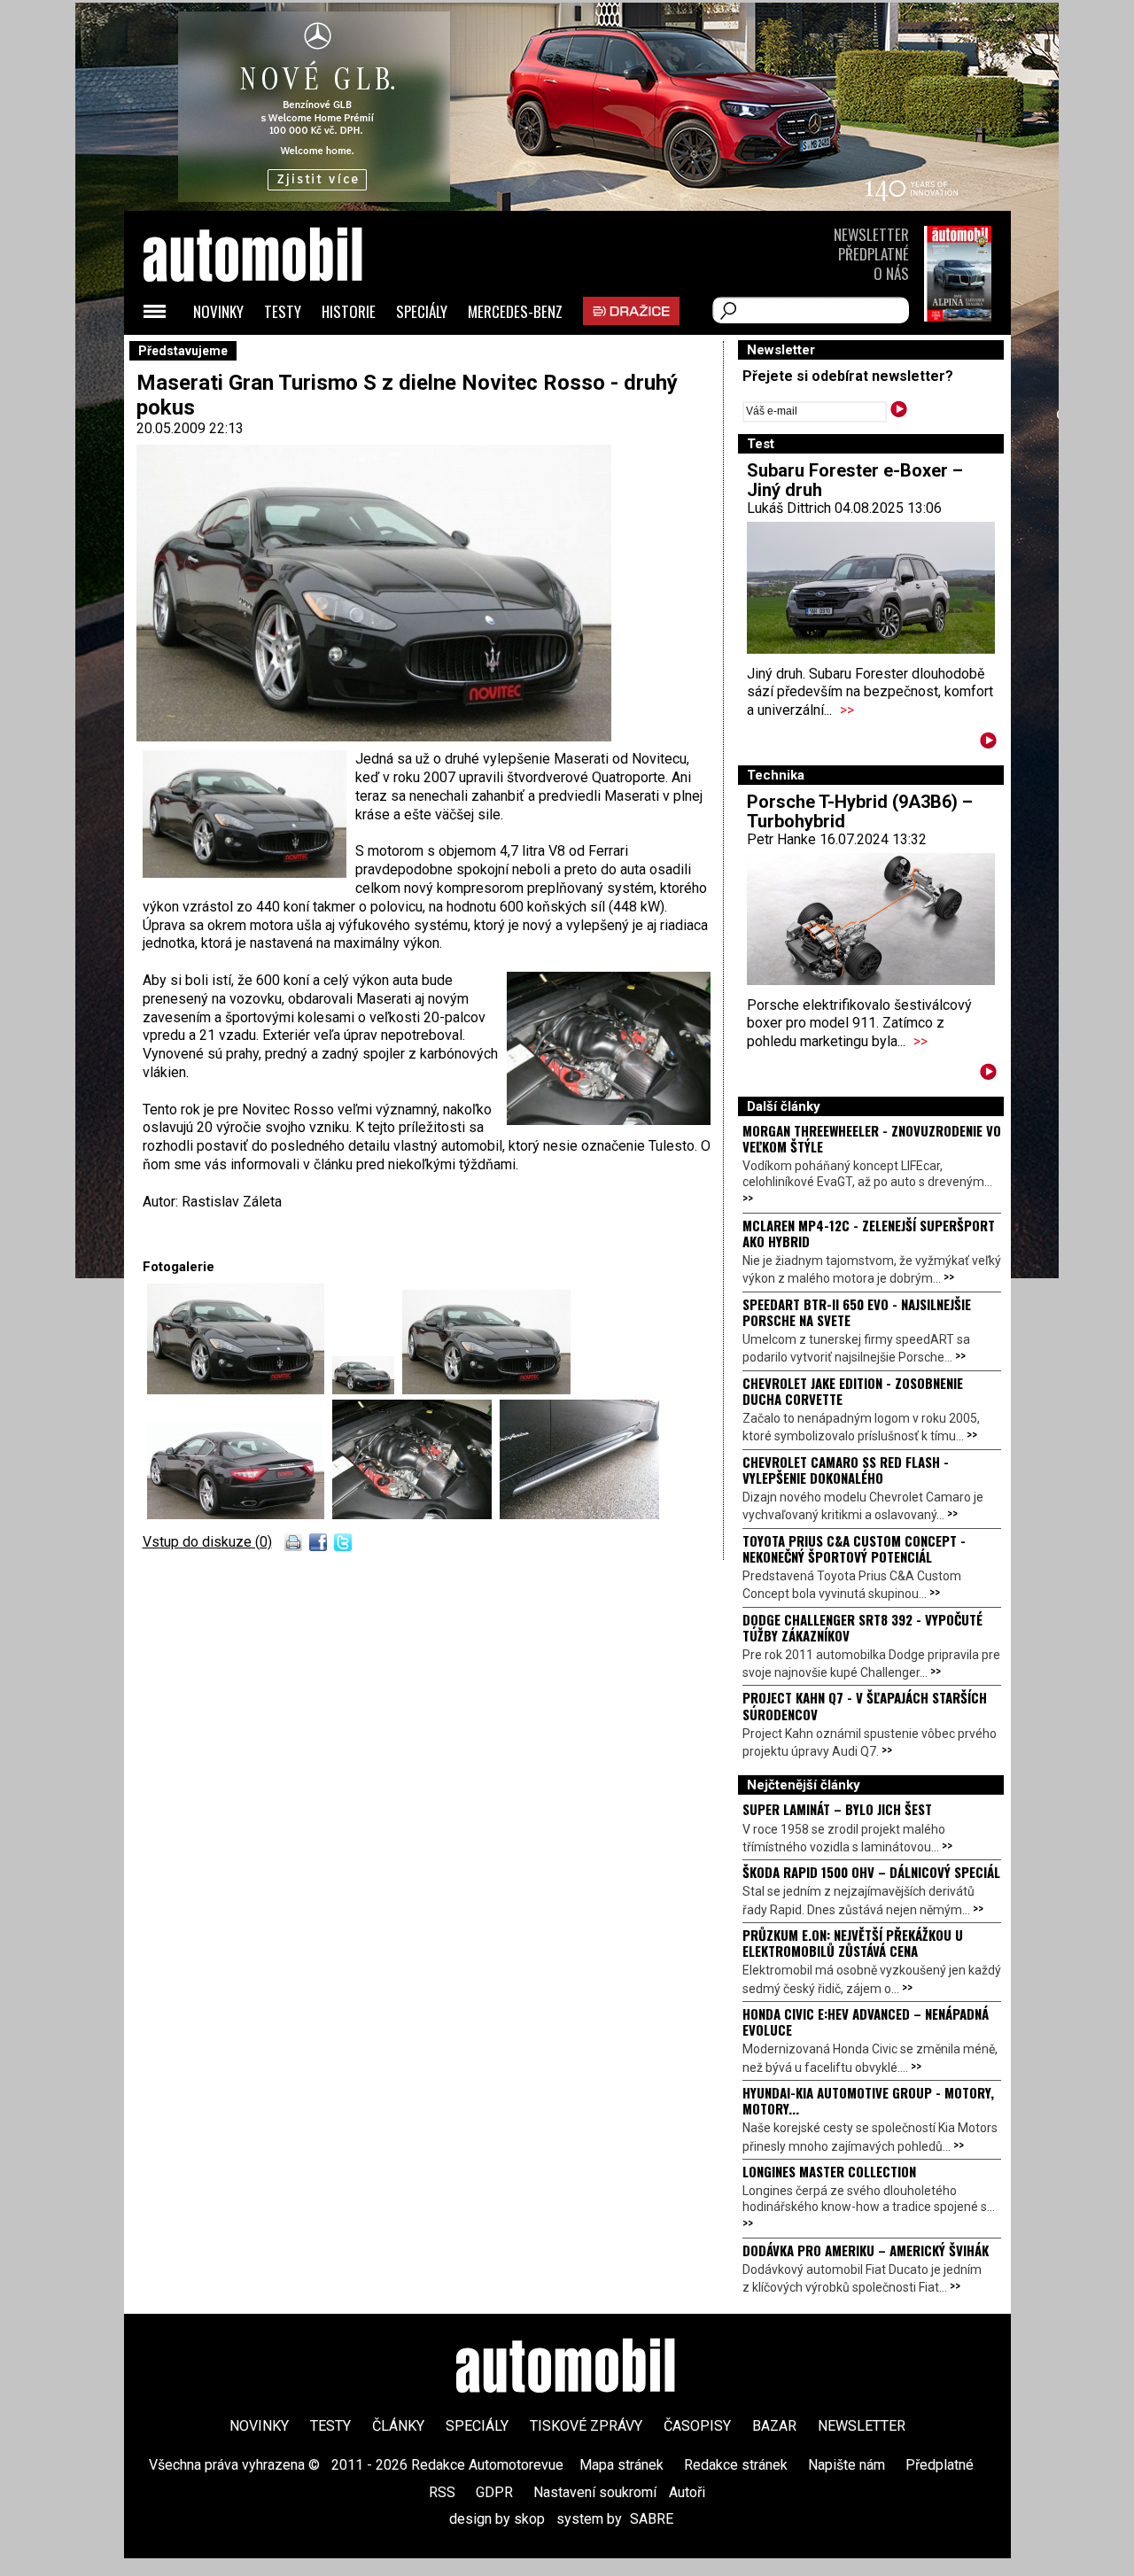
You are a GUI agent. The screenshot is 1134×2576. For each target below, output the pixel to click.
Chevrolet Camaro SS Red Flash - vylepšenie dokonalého (846, 1470)
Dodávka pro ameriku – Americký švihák (866, 2250)
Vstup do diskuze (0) (207, 1542)
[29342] (416, 1514)
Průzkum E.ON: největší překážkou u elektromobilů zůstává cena (853, 1943)
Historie (349, 311)
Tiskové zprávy (586, 2426)
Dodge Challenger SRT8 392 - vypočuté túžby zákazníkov (862, 1627)
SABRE (652, 2519)
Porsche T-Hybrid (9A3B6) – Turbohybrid (860, 811)
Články (398, 2426)
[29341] (240, 1514)
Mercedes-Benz (515, 311)
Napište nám (847, 2465)
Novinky (218, 311)
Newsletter (871, 234)
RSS (442, 2492)
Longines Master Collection (829, 2171)
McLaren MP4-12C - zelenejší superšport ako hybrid (869, 1233)
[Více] (988, 744)
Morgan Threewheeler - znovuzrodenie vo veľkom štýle (872, 1138)
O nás (891, 273)
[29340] (486, 1389)
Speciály (422, 311)
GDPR (494, 2492)
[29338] (240, 1389)
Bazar (774, 2426)
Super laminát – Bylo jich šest (837, 1809)
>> (847, 710)
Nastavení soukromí (595, 2492)
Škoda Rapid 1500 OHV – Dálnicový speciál (871, 1872)
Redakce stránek (736, 2465)
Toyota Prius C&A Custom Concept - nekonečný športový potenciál (854, 1548)
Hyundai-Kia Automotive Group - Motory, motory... (868, 2100)
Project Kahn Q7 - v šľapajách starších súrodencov (865, 1705)
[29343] (579, 1514)
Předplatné (874, 254)
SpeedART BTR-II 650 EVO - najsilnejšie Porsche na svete (857, 1312)
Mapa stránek (621, 2465)
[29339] (367, 1389)
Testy (283, 311)
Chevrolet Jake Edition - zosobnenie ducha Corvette (853, 1391)
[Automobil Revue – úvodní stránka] (276, 355)
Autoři (687, 2492)
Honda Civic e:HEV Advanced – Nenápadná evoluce (866, 2021)
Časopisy (697, 2426)
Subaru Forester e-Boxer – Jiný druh (855, 480)
